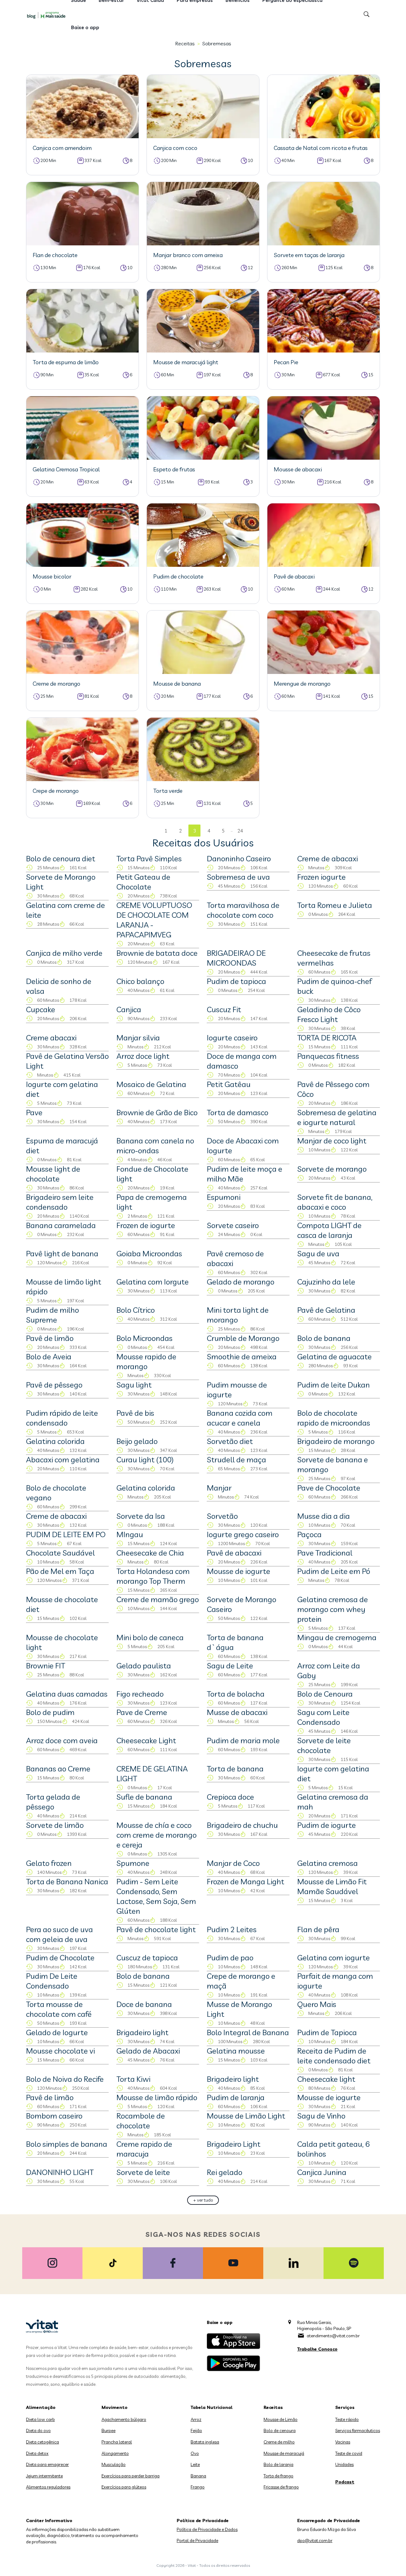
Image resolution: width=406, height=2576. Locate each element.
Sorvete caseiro (233, 1225)
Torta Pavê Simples (149, 858)
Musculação (114, 2464)
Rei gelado (225, 2172)
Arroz (196, 2419)
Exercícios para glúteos (124, 2487)
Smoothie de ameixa (242, 1356)
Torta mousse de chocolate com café (59, 2009)
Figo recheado (140, 1694)
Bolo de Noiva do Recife (65, 2079)
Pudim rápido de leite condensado (62, 1418)
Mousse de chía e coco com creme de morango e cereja (157, 1835)
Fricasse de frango (281, 2487)
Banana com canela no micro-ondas (155, 1146)
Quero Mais (317, 2004)
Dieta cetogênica (43, 2442)
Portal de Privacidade (197, 2540)
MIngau (130, 1534)
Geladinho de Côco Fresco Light (329, 1014)
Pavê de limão (50, 1338)
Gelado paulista (144, 1666)
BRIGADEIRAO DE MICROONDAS (236, 958)
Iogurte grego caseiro (243, 1534)
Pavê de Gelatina (326, 1310)
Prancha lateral (117, 2442)
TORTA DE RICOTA (327, 1038)
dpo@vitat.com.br (315, 2540)
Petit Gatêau (229, 1084)
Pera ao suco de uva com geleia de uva (59, 1934)
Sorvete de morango (332, 1169)
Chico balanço (140, 981)
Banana (198, 2476)
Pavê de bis (135, 1413)
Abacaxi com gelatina (63, 1460)
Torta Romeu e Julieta (335, 905)
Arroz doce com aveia (62, 1740)
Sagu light (134, 1385)
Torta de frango (278, 2476)
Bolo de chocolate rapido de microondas (334, 1418)
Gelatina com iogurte (334, 1958)
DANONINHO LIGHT (60, 2172)
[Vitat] (48, 15)
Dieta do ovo (38, 2430)
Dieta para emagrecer (47, 2464)
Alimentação (41, 2407)
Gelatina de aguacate (334, 1356)
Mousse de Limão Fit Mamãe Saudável (332, 1886)
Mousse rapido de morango (146, 1361)
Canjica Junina (322, 2172)
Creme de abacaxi (327, 858)
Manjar (219, 1488)
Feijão (196, 2430)
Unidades (344, 2464)
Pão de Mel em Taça (60, 1571)
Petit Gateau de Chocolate (143, 882)
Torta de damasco (238, 1112)
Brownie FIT (46, 1666)
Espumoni (224, 1197)
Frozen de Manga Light (246, 1881)
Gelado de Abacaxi (148, 2051)
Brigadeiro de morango (336, 1441)
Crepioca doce (230, 1797)
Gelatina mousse (236, 2051)
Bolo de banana (324, 1338)
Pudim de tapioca (236, 981)
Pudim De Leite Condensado (52, 1981)
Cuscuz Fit (224, 1009)
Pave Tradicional (325, 1553)
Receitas (185, 43)
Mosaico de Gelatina (151, 1084)
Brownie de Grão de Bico (157, 1112)
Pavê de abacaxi (234, 1553)
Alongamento (115, 2453)
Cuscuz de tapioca (147, 1958)
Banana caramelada (61, 1225)
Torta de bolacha (236, 1694)
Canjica (129, 1009)
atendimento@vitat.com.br (333, 2336)
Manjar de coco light (332, 1141)
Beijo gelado (137, 1441)
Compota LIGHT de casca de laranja (329, 1230)
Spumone (133, 1863)
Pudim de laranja (236, 2097)
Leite (195, 2464)
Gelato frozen (49, 1863)
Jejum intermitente (44, 2476)
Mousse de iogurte (239, 1571)
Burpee (108, 2430)
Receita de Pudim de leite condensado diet (334, 2056)
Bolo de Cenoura (325, 1694)
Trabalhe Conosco (317, 2349)
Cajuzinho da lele (326, 1282)
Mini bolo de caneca (150, 1637)
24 (240, 831)
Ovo (195, 2453)
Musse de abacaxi (237, 1712)
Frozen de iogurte (146, 1225)
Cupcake (41, 1009)
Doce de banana (144, 2004)
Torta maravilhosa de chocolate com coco (243, 910)
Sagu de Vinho (321, 2116)
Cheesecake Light (146, 1740)
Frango (198, 2487)
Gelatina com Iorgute (153, 1282)
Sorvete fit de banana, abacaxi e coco (335, 1202)
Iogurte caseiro (232, 1038)
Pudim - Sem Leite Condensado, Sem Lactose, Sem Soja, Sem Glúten (156, 1896)
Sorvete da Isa (141, 1516)
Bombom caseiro (54, 2116)
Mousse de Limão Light (246, 2116)
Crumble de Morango (243, 1338)
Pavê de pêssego (54, 1385)
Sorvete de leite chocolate (324, 1745)
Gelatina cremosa (327, 1863)
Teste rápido (347, 2419)
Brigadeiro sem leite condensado (60, 1202)
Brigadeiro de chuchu (242, 1825)
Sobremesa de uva (238, 877)
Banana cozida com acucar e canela (240, 1418)
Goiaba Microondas (149, 1253)
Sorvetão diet (230, 1441)
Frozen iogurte (321, 877)
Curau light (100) (145, 1460)
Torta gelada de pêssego (53, 1802)
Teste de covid (349, 2453)
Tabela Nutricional (212, 2407)
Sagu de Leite (230, 1666)
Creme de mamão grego (158, 1599)
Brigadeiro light (142, 2032)
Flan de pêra (318, 1929)
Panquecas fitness (328, 1056)
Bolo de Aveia (49, 1356)
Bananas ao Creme (58, 1769)
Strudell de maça (236, 1460)
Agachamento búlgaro (124, 2419)
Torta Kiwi (133, 2079)
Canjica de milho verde (64, 953)
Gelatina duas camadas (67, 1694)
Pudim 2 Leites (232, 1929)
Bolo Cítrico (136, 1310)
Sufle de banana (144, 1797)
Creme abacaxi (51, 1038)
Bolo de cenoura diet (61, 858)
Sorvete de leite (143, 2172)
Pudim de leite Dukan (334, 1385)
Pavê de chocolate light (156, 1929)
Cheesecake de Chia (150, 1553)
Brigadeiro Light (234, 2144)
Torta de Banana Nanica (67, 1881)
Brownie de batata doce (157, 953)
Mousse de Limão (281, 2419)
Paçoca (309, 1534)
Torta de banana (235, 1769)
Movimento (115, 2407)
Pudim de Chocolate (60, 1958)
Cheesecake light (326, 2079)
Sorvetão (222, 1516)
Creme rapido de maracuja (144, 2149)
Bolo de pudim (50, 1712)
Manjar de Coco (233, 1863)
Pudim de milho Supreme (52, 1315)
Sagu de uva (318, 1253)
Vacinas (343, 2442)
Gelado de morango (241, 1282)
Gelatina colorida (55, 1441)
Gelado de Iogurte (57, 2032)
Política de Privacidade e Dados (207, 2529)
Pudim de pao (230, 1958)
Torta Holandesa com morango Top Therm (153, 1576)
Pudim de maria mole (243, 1740)
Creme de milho (279, 2442)
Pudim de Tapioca (327, 2032)
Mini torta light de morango (238, 1315)
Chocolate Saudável (60, 1553)
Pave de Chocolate (329, 1488)
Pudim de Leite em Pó (334, 1571)
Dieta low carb (40, 2419)
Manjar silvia (138, 1038)
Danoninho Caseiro (239, 858)
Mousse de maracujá (284, 2453)
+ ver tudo (203, 2200)
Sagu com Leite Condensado (323, 1717)
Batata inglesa (205, 2442)
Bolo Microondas (144, 1338)
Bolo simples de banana (67, 2144)
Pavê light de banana (62, 1253)
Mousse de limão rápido (157, 2097)
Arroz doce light (143, 1056)
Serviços (345, 2407)
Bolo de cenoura (280, 2430)
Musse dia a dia (324, 1516)
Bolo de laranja (278, 2464)
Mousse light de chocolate (53, 1174)
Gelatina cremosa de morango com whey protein (333, 1609)
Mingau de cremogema (337, 1637)
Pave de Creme (142, 1712)
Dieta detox (37, 2453)
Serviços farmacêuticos (358, 2430)
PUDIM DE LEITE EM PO (66, 1534)
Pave (34, 1112)
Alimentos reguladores (48, 2487)
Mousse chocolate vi (60, 2051)
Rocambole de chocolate (141, 2121)
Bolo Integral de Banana (248, 2032)
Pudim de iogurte (327, 1825)
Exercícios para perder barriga (131, 2476)
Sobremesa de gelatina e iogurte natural (337, 1117)
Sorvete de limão (55, 1825)
